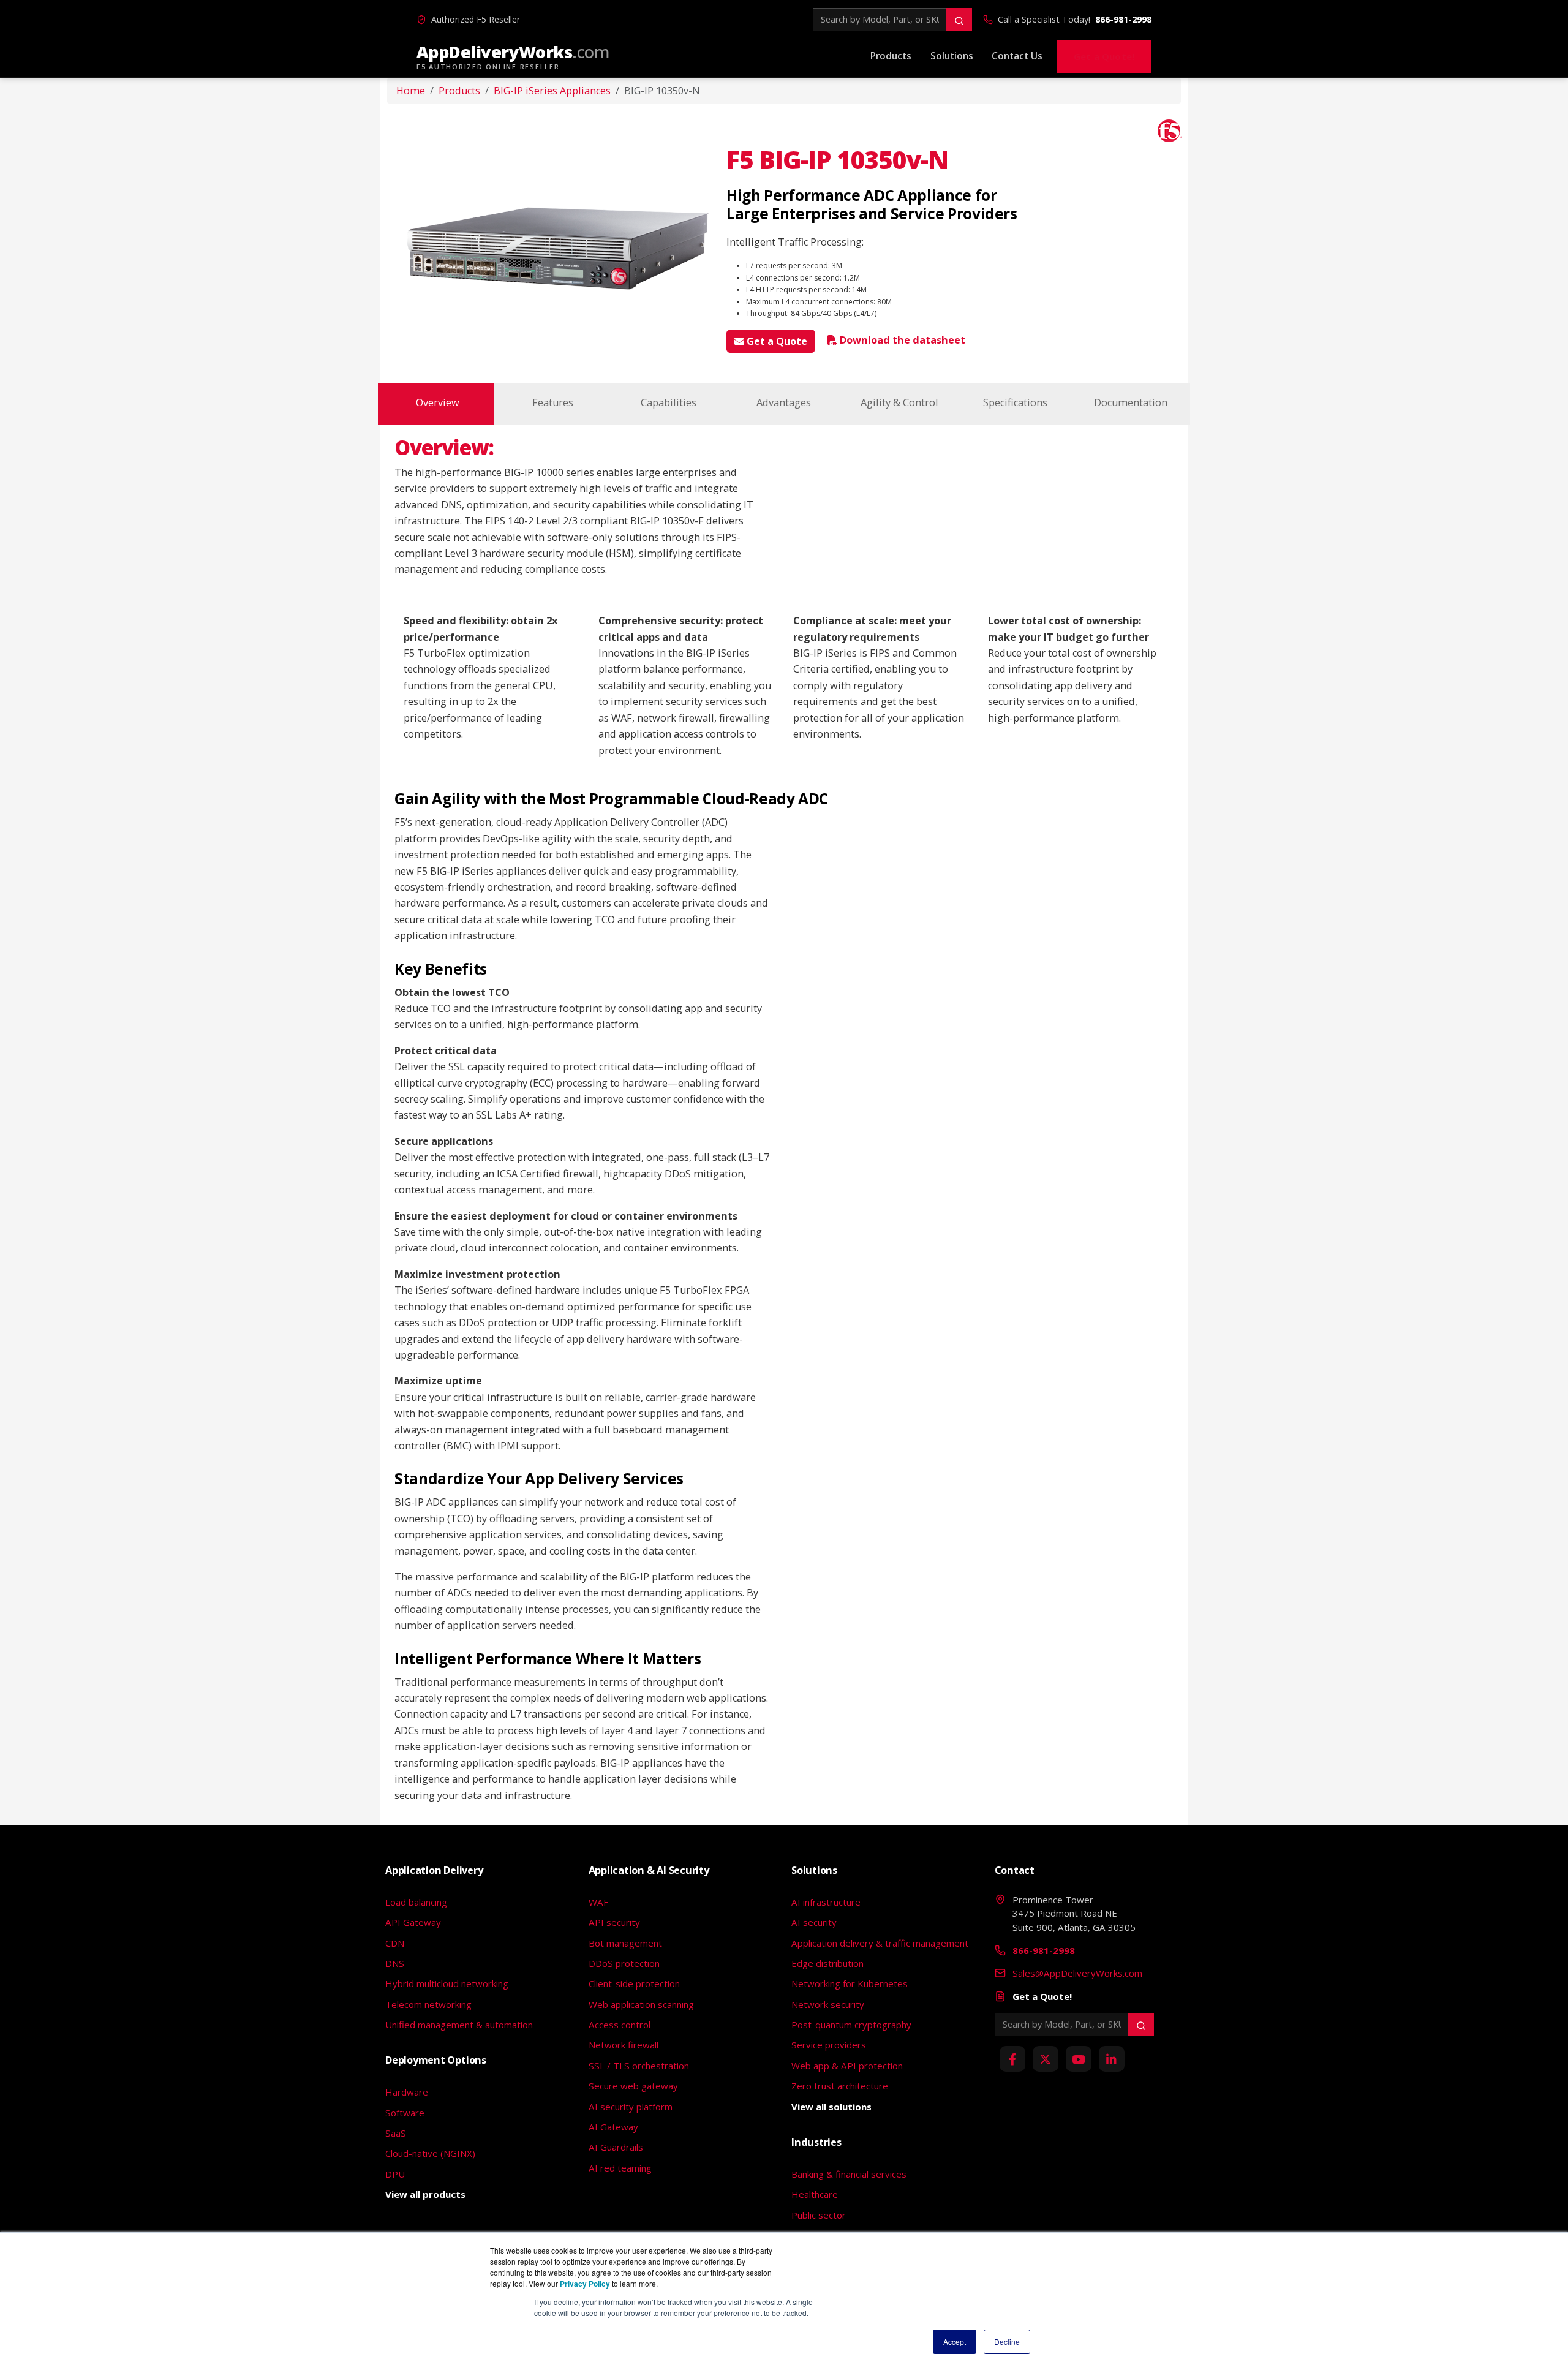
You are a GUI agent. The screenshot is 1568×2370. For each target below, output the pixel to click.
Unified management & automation (459, 2025)
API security (614, 1922)
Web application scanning (641, 2004)
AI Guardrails (616, 2147)
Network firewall (624, 2045)
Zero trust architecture (840, 2086)
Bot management (625, 1943)
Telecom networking (428, 2004)
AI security (814, 1922)
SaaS (396, 2133)
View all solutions (831, 2107)
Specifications (1015, 402)
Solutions (952, 56)
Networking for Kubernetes (850, 1983)
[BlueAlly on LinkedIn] (1112, 2059)
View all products (425, 2194)
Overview (438, 402)
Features (553, 402)
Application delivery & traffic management (880, 1943)
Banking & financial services (849, 2174)
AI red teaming (620, 2168)
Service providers (829, 2045)
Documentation (1131, 402)
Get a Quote (776, 341)
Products (891, 56)
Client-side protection (634, 1983)
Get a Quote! (1104, 56)
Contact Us (1017, 56)
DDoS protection (624, 1963)
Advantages (784, 402)
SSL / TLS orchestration (639, 2066)
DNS (395, 1963)
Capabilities (669, 402)
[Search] (959, 20)
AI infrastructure (826, 1902)
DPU (395, 2174)
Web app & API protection (847, 2066)
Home (411, 91)
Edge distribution (827, 1963)
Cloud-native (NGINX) (430, 2153)
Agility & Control (899, 402)
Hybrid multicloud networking (447, 1983)
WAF (598, 1902)
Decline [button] (1007, 2342)
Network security (828, 2004)
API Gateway (413, 1922)
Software (405, 2113)
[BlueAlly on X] (1046, 2059)
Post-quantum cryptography (851, 2025)
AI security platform (631, 2107)
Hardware (407, 2092)
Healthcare (815, 2194)
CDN (395, 1943)
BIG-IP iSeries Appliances (552, 91)
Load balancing (416, 1902)
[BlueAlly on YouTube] (1079, 2059)
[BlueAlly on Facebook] (1012, 2059)
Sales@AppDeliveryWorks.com (1077, 1973)
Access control (620, 2025)
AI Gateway (613, 2127)
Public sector (819, 2215)
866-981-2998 (1123, 19)
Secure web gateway (633, 2086)
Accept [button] (955, 2342)
